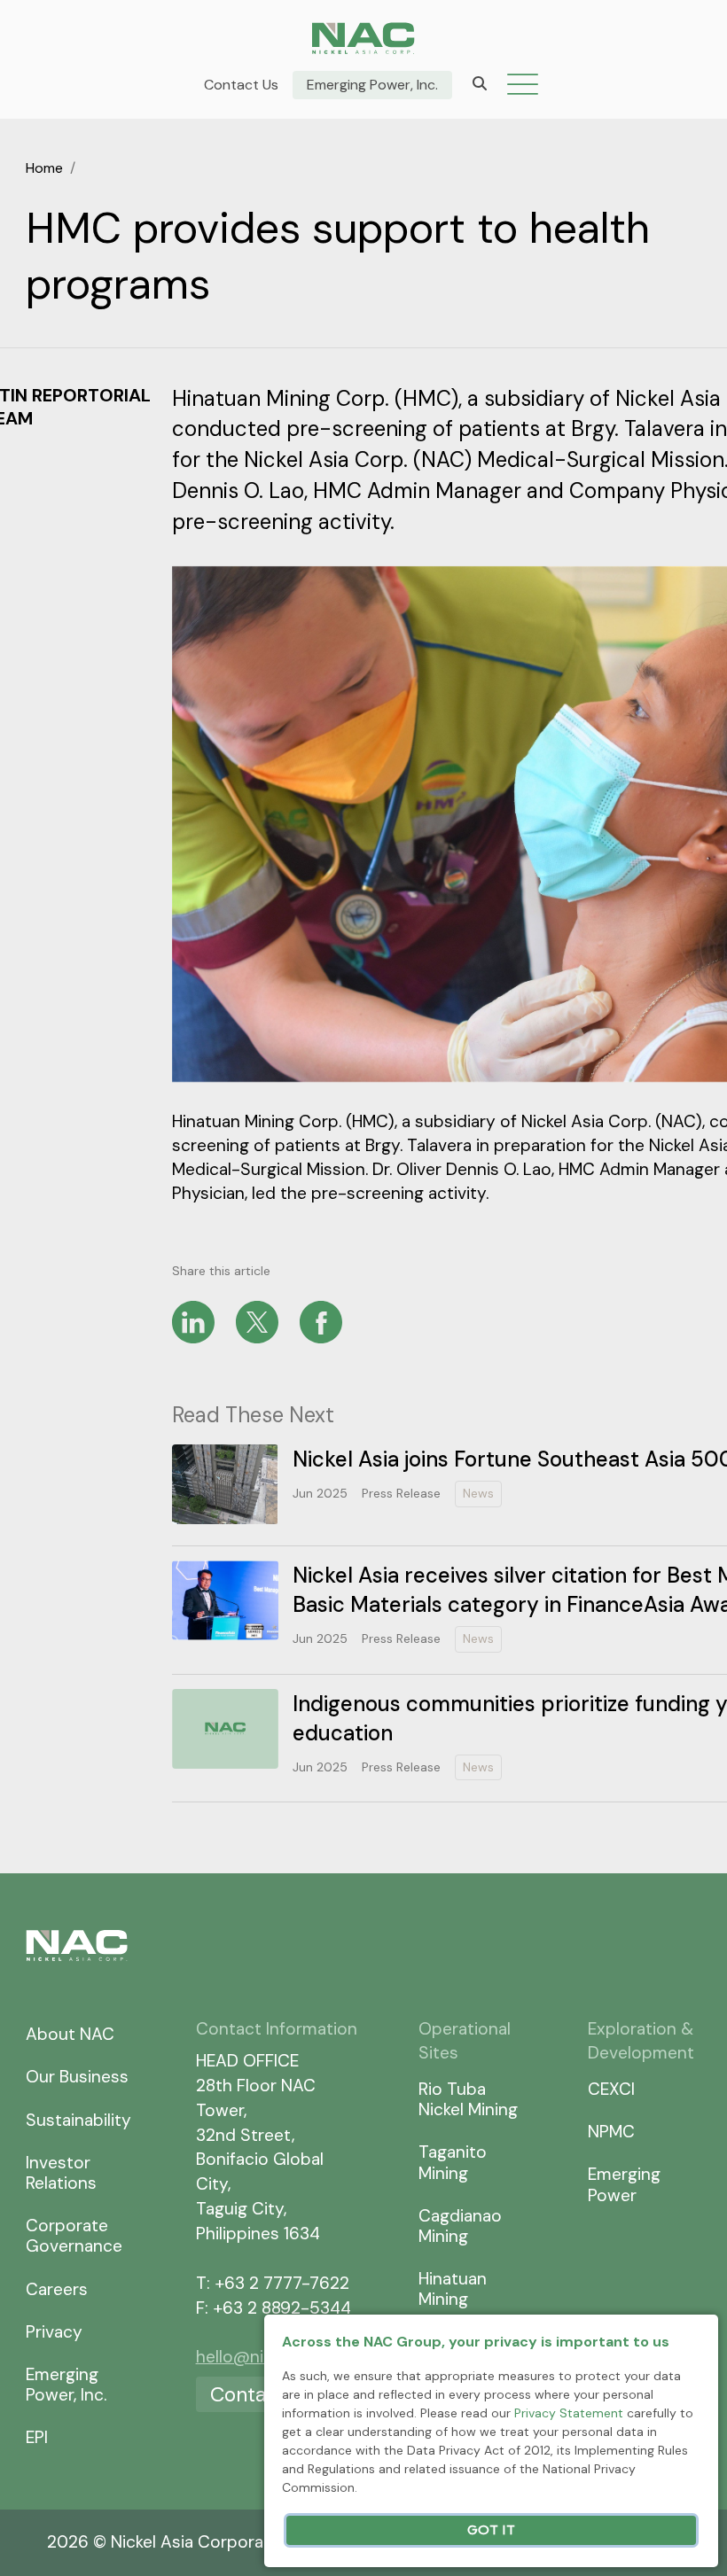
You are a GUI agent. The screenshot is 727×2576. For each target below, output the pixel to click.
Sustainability (78, 2120)
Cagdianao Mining (460, 2226)
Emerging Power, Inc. (372, 85)
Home (44, 168)
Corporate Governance (74, 2236)
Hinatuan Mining (453, 2289)
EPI (37, 2437)
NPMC (611, 2132)
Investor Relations (61, 2173)
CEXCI (611, 2089)
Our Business (77, 2077)
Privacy (54, 2332)
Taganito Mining (453, 2162)
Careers (57, 2289)
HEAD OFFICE (247, 2061)
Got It (491, 2530)
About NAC (70, 2034)
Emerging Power (624, 2184)
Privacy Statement (569, 2413)
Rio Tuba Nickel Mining (468, 2099)
